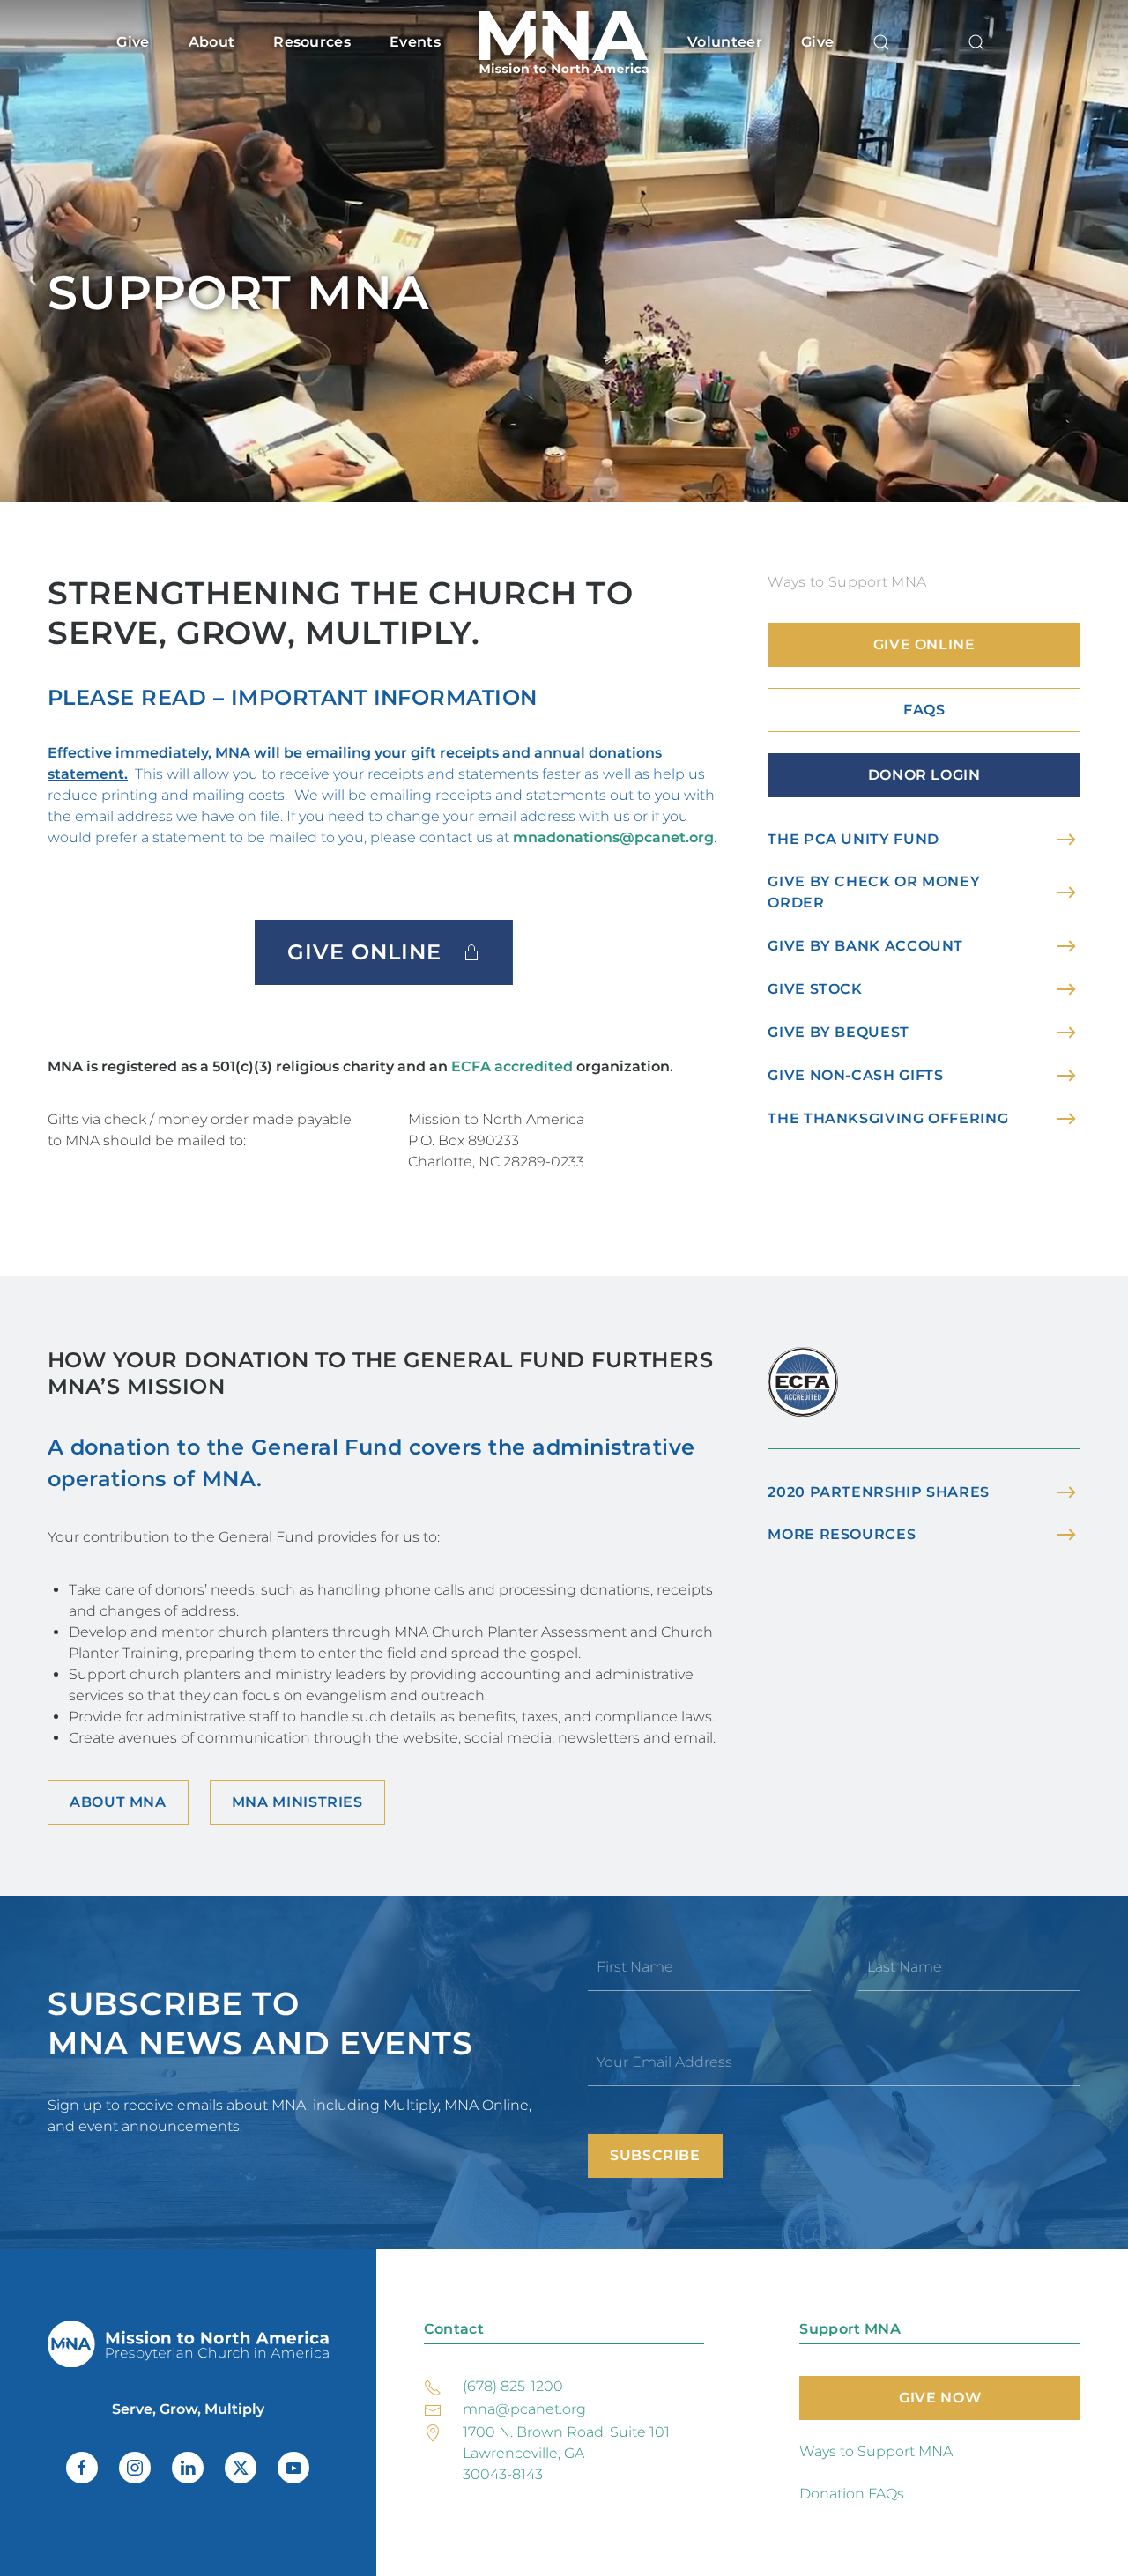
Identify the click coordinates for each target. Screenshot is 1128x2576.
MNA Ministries (297, 1802)
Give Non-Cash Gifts (855, 1075)
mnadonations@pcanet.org (613, 837)
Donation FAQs (852, 2494)
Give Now (940, 2398)
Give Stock (815, 989)
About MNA (118, 1802)
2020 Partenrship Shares (879, 1492)
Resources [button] (312, 42)
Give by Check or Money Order (874, 892)
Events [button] (415, 42)
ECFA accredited (512, 1066)
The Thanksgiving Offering (888, 1118)
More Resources (842, 1534)
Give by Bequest (839, 1032)
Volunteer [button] (725, 42)
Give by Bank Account (865, 946)
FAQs (924, 710)
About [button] (212, 42)
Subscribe (655, 2155)
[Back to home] (564, 42)
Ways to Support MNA (876, 2451)
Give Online (364, 952)
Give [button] (133, 42)
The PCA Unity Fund (853, 839)
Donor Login (924, 775)
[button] (881, 42)
